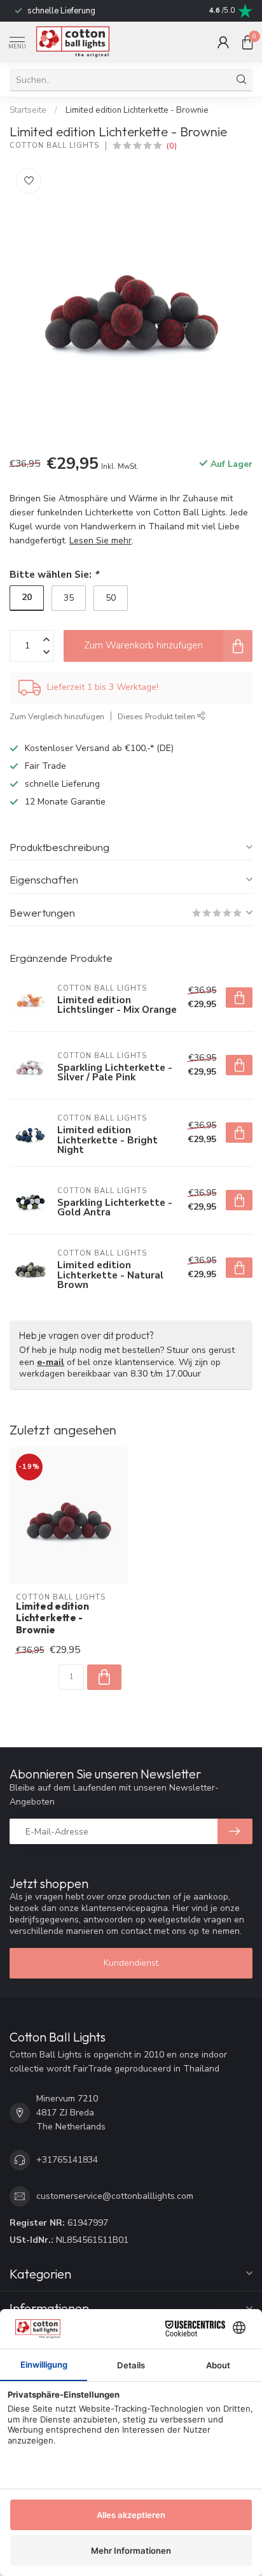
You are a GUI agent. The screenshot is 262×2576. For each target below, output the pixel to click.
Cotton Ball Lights (54, 146)
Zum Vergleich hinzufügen (57, 716)
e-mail (51, 1362)
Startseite (28, 110)
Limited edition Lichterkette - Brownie (137, 110)
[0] (247, 42)
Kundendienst (131, 1963)
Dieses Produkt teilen (157, 716)
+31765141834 (67, 2160)
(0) (172, 146)
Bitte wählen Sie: (54, 574)
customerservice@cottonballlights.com (115, 2196)
